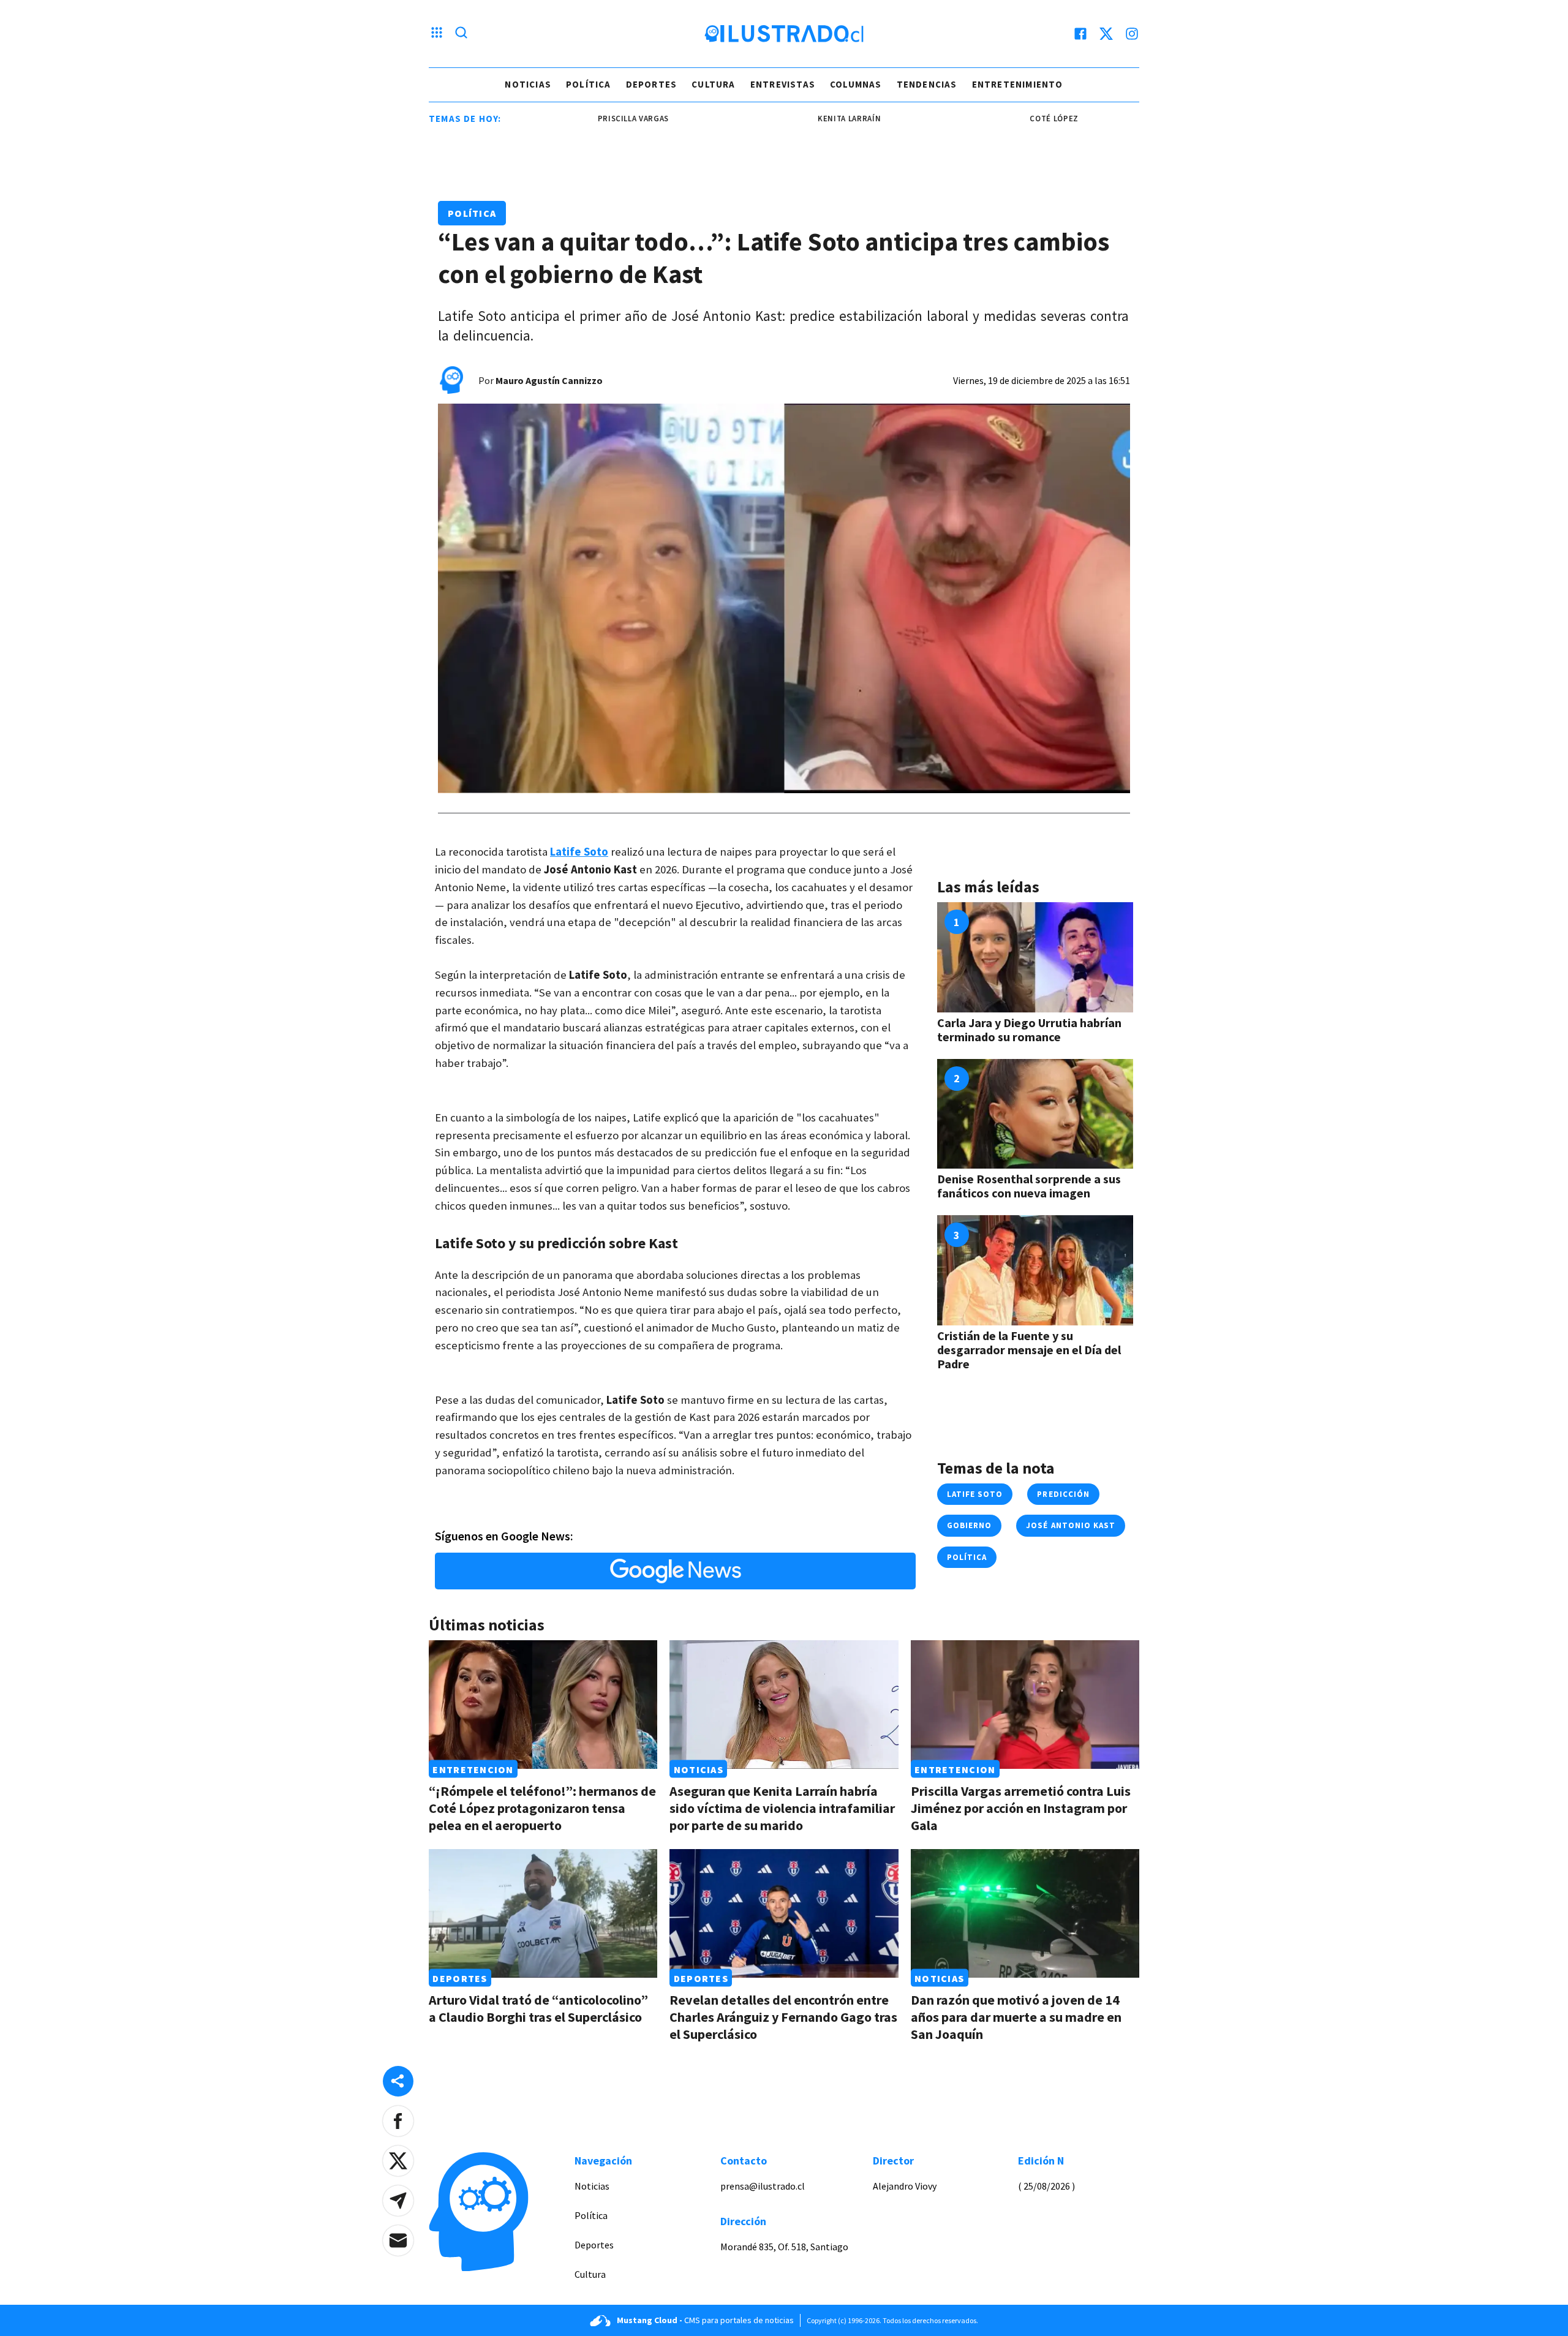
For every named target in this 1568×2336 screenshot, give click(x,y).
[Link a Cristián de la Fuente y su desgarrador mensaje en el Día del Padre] (1035, 1270)
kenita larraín (787, 119)
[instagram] (1132, 34)
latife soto (975, 1494)
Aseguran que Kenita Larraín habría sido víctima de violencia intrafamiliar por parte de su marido (782, 1808)
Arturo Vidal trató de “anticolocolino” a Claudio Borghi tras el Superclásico (538, 2008)
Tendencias (927, 84)
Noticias (528, 84)
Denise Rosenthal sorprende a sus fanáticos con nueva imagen (1029, 1186)
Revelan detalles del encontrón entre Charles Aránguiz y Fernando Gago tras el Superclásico (783, 2017)
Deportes (652, 84)
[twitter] (1106, 34)
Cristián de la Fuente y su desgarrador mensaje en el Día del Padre (1029, 1350)
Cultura (713, 84)
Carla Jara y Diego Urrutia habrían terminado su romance (1029, 1030)
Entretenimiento (1018, 84)
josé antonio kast (1071, 1525)
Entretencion (473, 1769)
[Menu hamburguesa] (437, 34)
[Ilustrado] (784, 34)
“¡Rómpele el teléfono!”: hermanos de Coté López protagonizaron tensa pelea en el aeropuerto (542, 1808)
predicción (1063, 1494)
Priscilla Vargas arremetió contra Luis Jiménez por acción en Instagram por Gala (1021, 1808)
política (967, 1557)
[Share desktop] (398, 2081)
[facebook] (1080, 34)
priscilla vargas (571, 119)
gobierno (969, 1525)
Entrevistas (783, 84)
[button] (398, 2121)
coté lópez (992, 119)
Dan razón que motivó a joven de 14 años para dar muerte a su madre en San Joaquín (1016, 2017)
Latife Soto (579, 852)
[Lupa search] (461, 34)
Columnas (856, 84)
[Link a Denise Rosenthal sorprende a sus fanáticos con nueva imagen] (1035, 1114)
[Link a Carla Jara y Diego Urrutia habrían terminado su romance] (1035, 957)
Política (589, 84)
